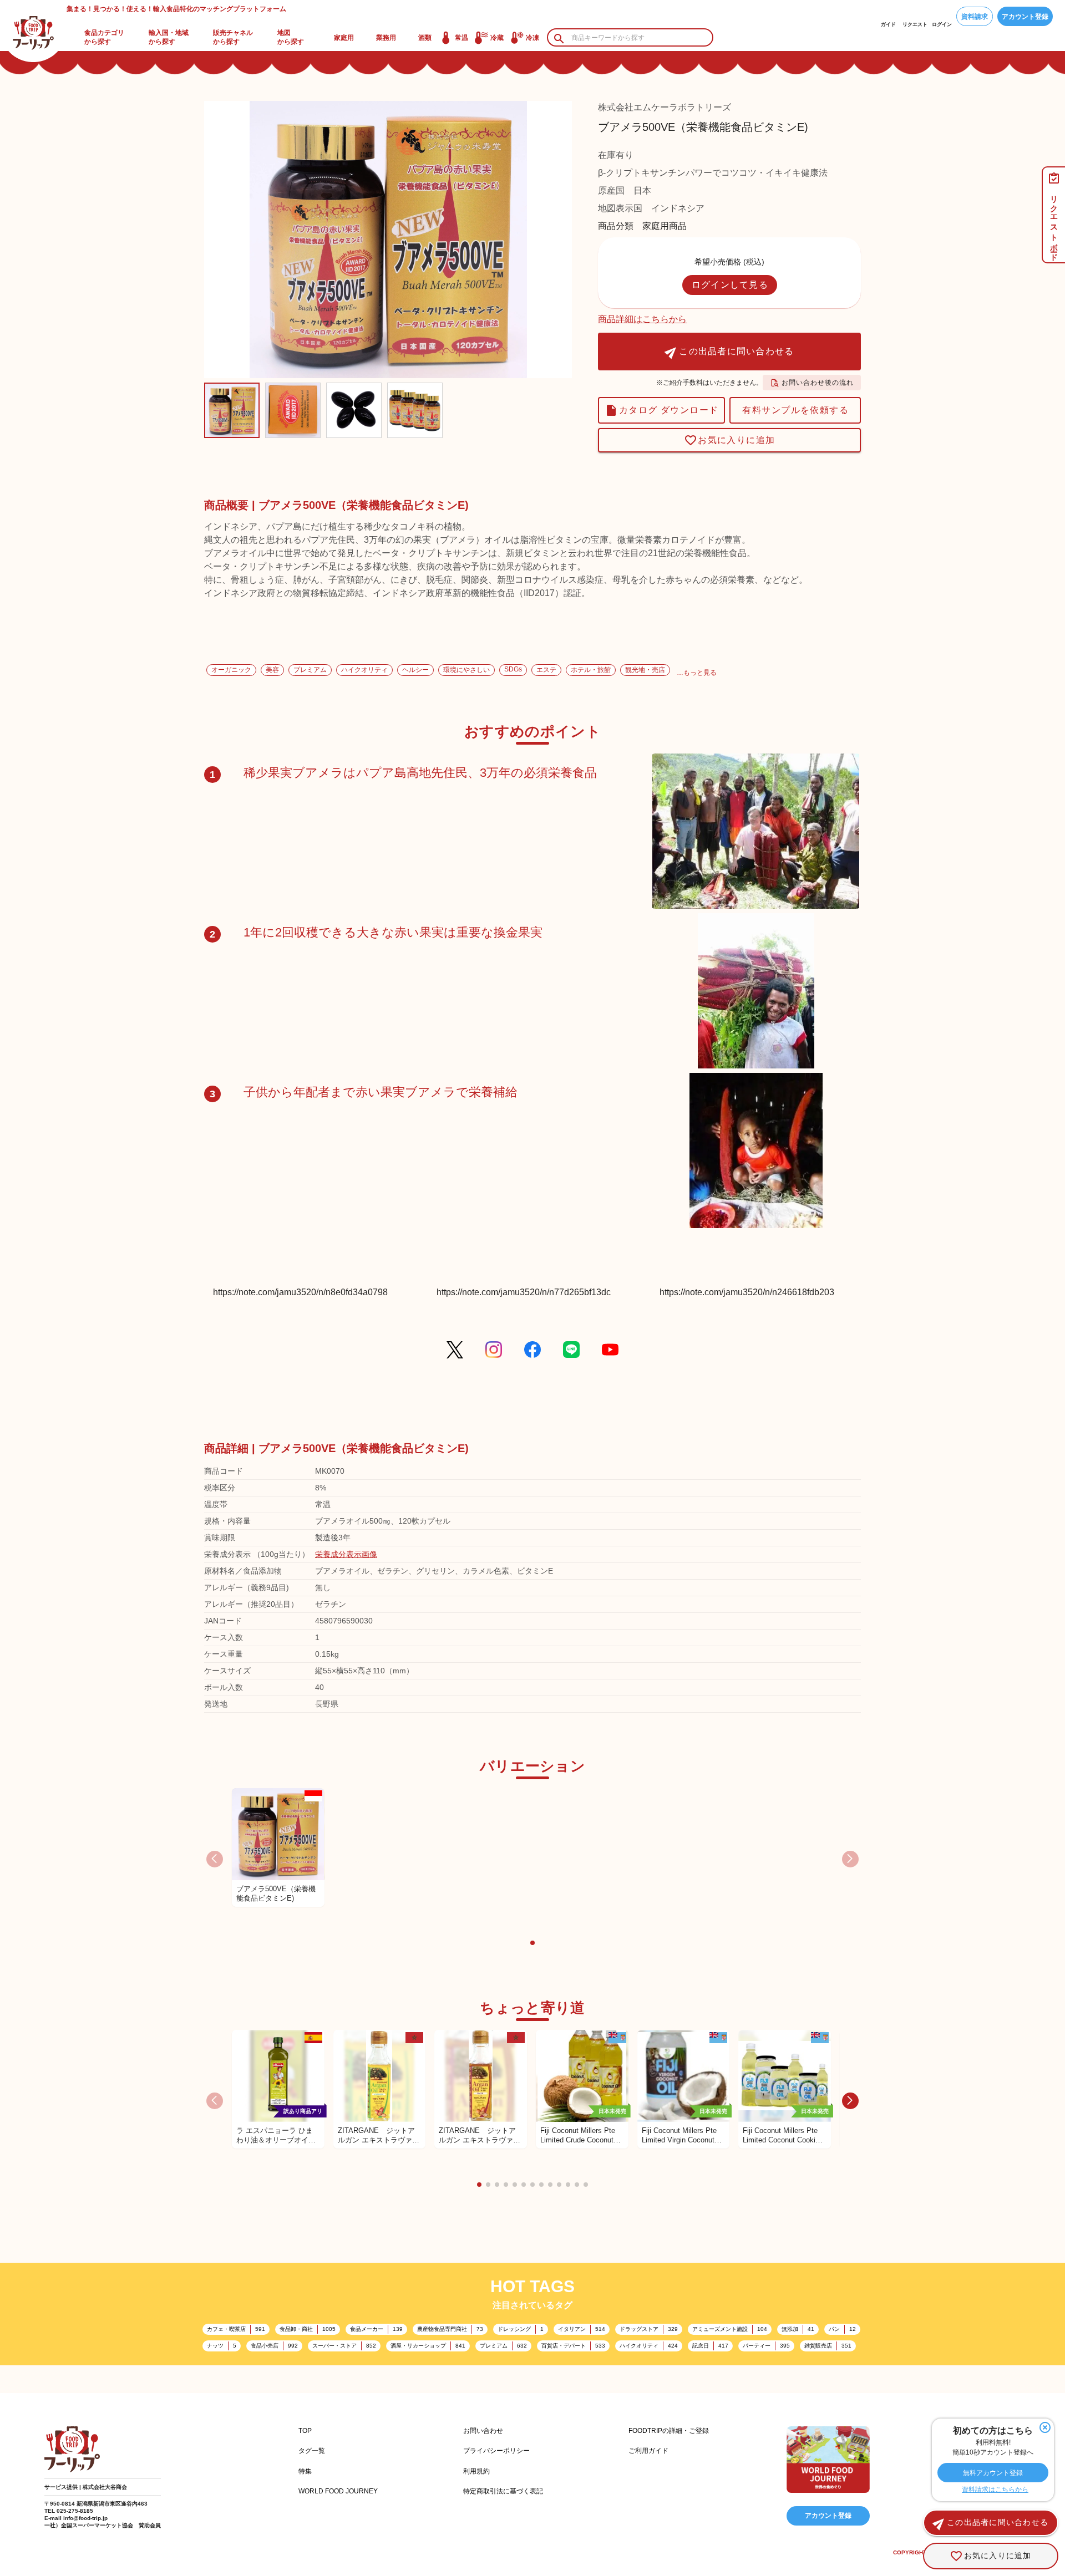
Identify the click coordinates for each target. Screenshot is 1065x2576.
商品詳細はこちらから (642, 319)
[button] (532, 1943)
